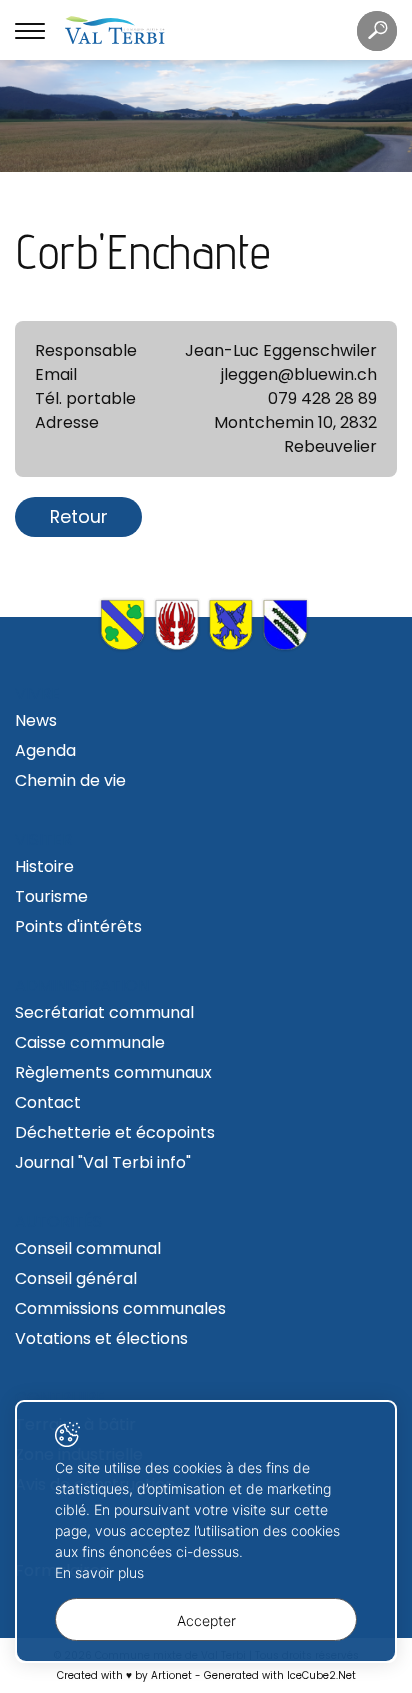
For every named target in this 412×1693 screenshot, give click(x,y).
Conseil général (76, 1278)
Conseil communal (88, 1248)
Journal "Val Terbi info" (103, 1162)
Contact (48, 1102)
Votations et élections (101, 1338)
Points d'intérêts (78, 926)
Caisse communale (90, 1042)
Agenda (45, 750)
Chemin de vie (70, 780)
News (36, 720)
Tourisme (51, 896)
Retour (79, 516)
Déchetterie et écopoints (115, 1132)
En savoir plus (99, 1572)
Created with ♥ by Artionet (124, 1675)
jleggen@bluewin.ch (299, 374)
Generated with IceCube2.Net (280, 1675)
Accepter (206, 1620)
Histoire (44, 866)
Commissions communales (120, 1308)
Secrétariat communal (104, 1012)
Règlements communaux (113, 1072)
